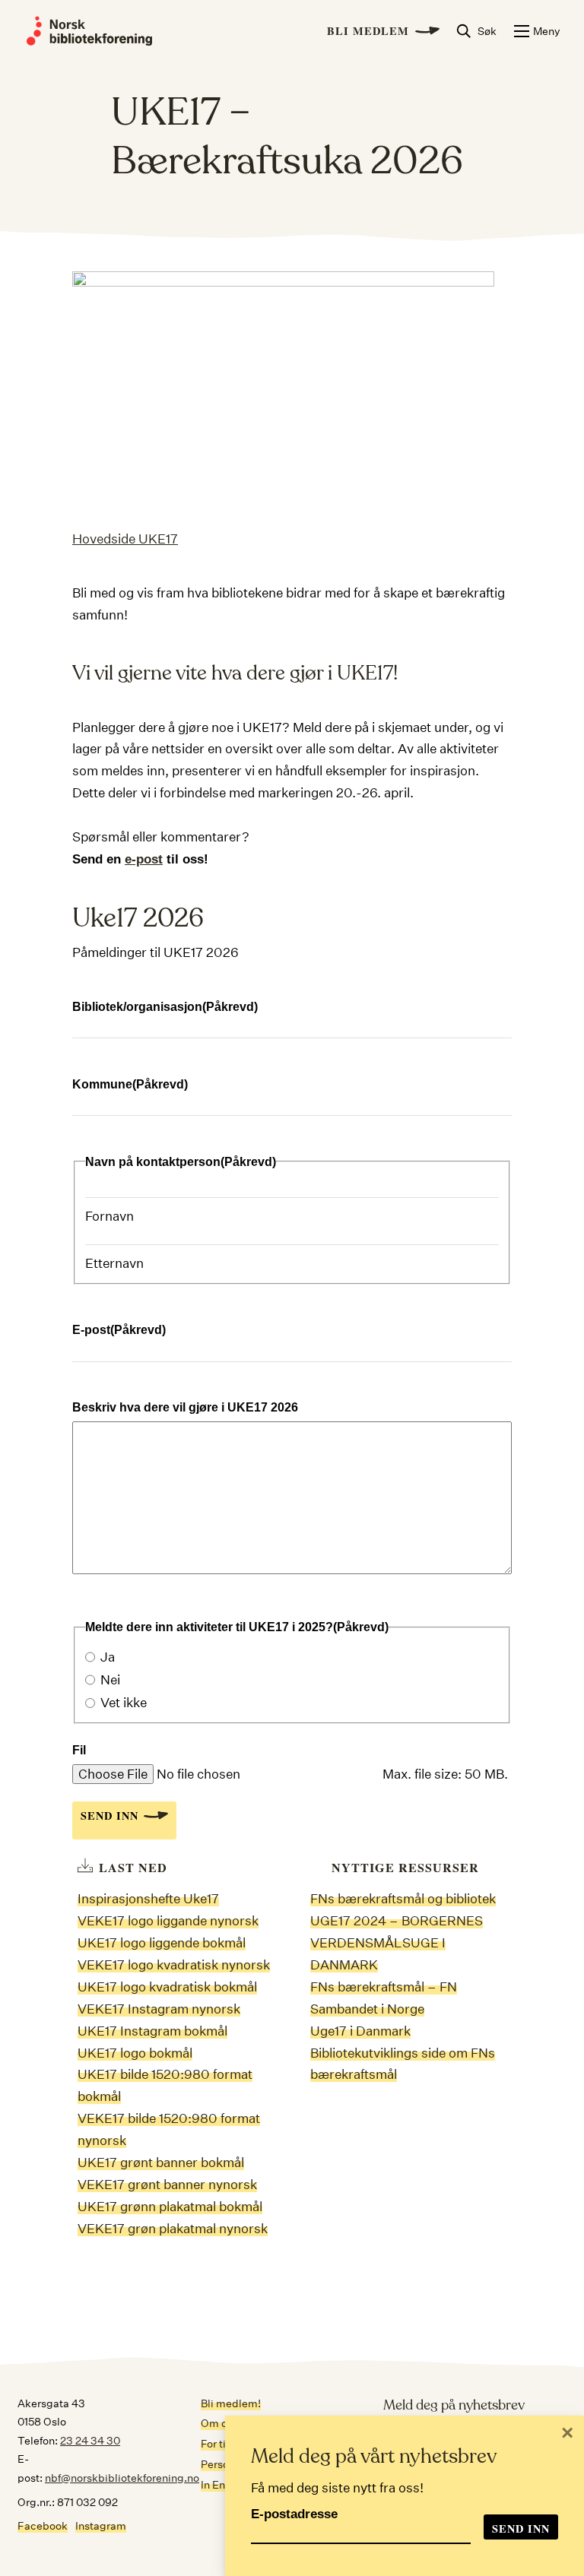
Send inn (109, 1816)
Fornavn (109, 1216)
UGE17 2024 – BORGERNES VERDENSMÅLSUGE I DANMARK (397, 1942)
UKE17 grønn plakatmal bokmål (170, 2206)
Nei (110, 1679)
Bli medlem (368, 31)
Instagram (101, 2526)
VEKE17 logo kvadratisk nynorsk (174, 1964)
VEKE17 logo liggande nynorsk (168, 1920)
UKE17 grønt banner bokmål (161, 2162)
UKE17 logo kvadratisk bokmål (167, 1987)
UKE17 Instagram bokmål (152, 2031)
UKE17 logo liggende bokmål (162, 1942)
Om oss (219, 2423)
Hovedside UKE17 (125, 539)
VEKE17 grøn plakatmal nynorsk (173, 2228)
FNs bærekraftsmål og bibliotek (403, 1898)
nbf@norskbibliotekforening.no (122, 2478)
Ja (108, 1657)
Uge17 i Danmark (360, 2031)
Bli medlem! (231, 2403)
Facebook (43, 2526)
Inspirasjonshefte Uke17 (148, 1898)
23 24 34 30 (90, 2441)
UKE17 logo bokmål (135, 2053)
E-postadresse (294, 2514)
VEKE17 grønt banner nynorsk (167, 2184)
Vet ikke (124, 1702)
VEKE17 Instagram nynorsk (159, 2009)
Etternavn (114, 1263)
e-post (144, 859)
